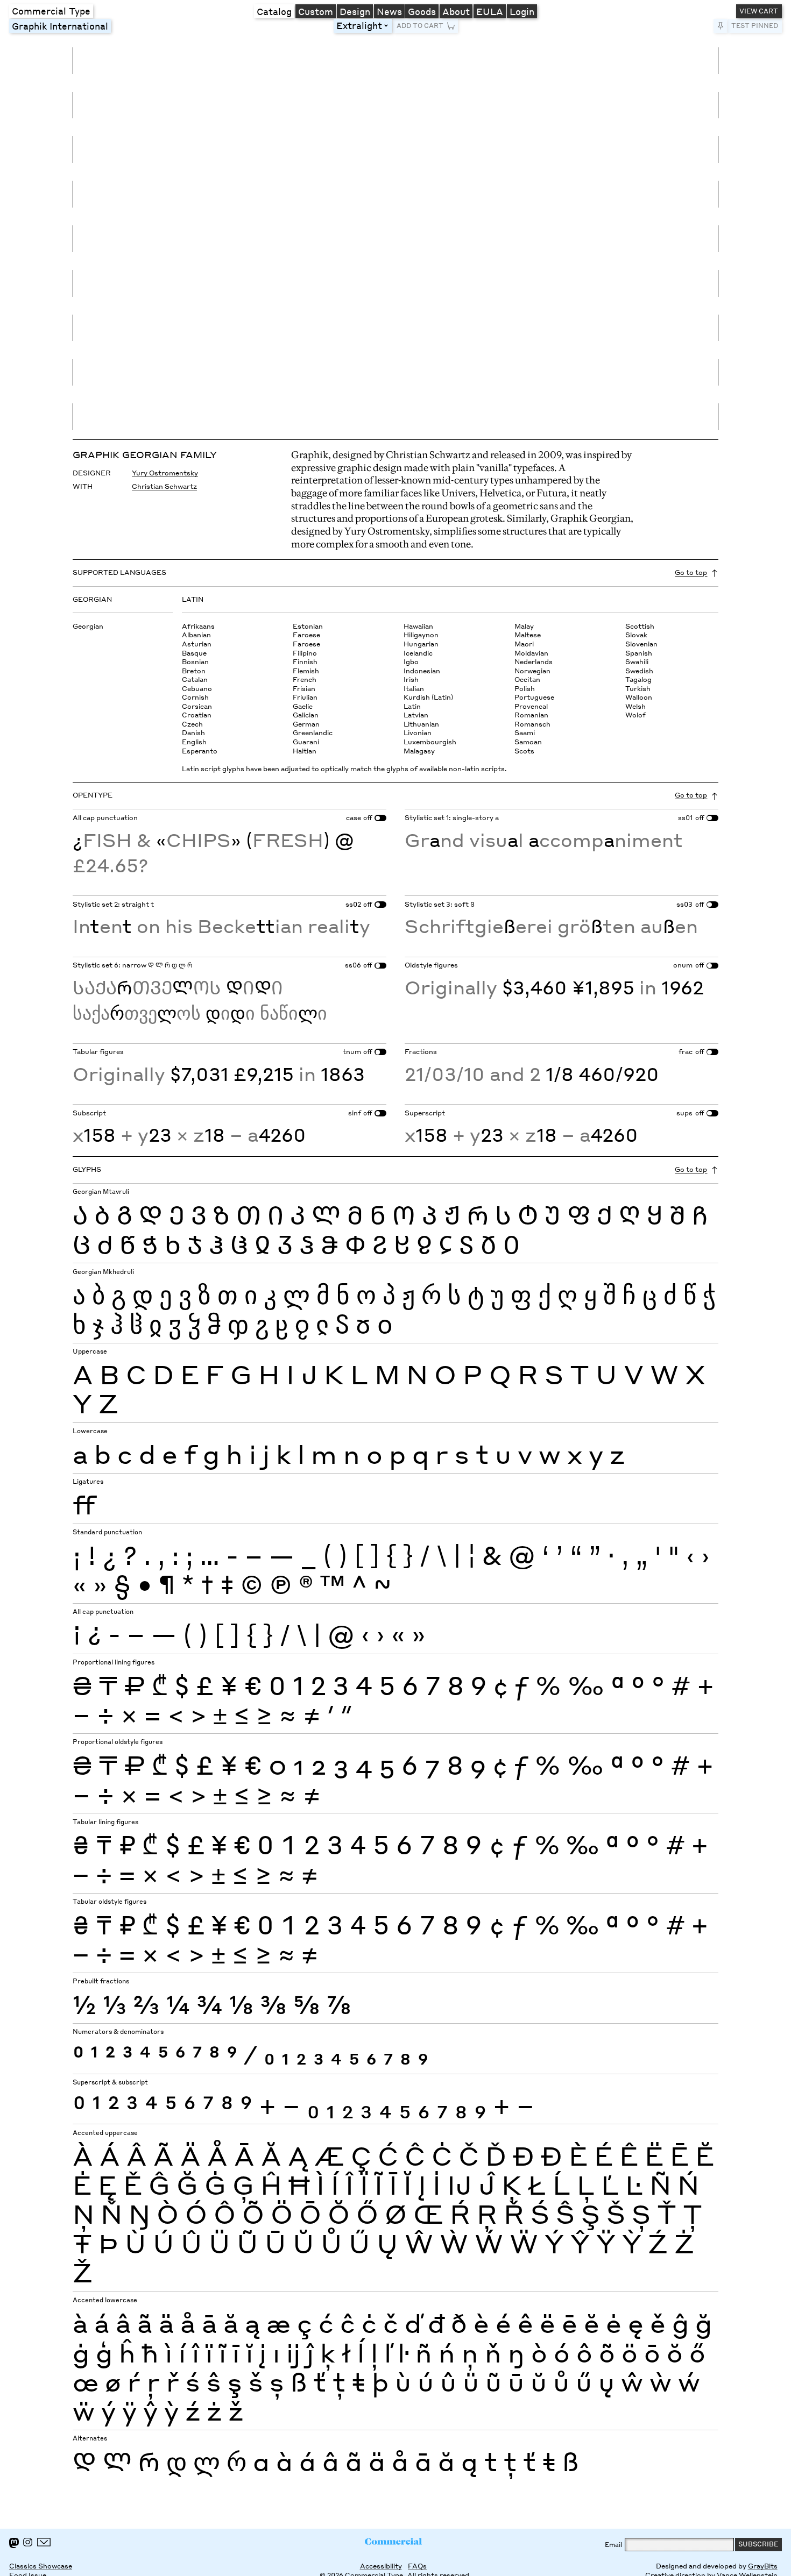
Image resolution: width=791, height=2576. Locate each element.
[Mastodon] (14, 2543)
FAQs (417, 2566)
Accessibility (381, 2566)
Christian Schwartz (164, 486)
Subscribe (758, 2544)
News (389, 11)
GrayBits (763, 2566)
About (456, 11)
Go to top (691, 572)
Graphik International (60, 26)
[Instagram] (28, 2542)
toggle (388, 26)
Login (522, 11)
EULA (490, 11)
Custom (316, 11)
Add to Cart (420, 26)
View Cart (759, 11)
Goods (422, 11)
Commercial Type (51, 11)
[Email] (44, 2542)
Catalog (274, 11)
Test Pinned (755, 26)
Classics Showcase (41, 2566)
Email (613, 2545)
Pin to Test (720, 26)
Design (355, 11)
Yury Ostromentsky (165, 473)
